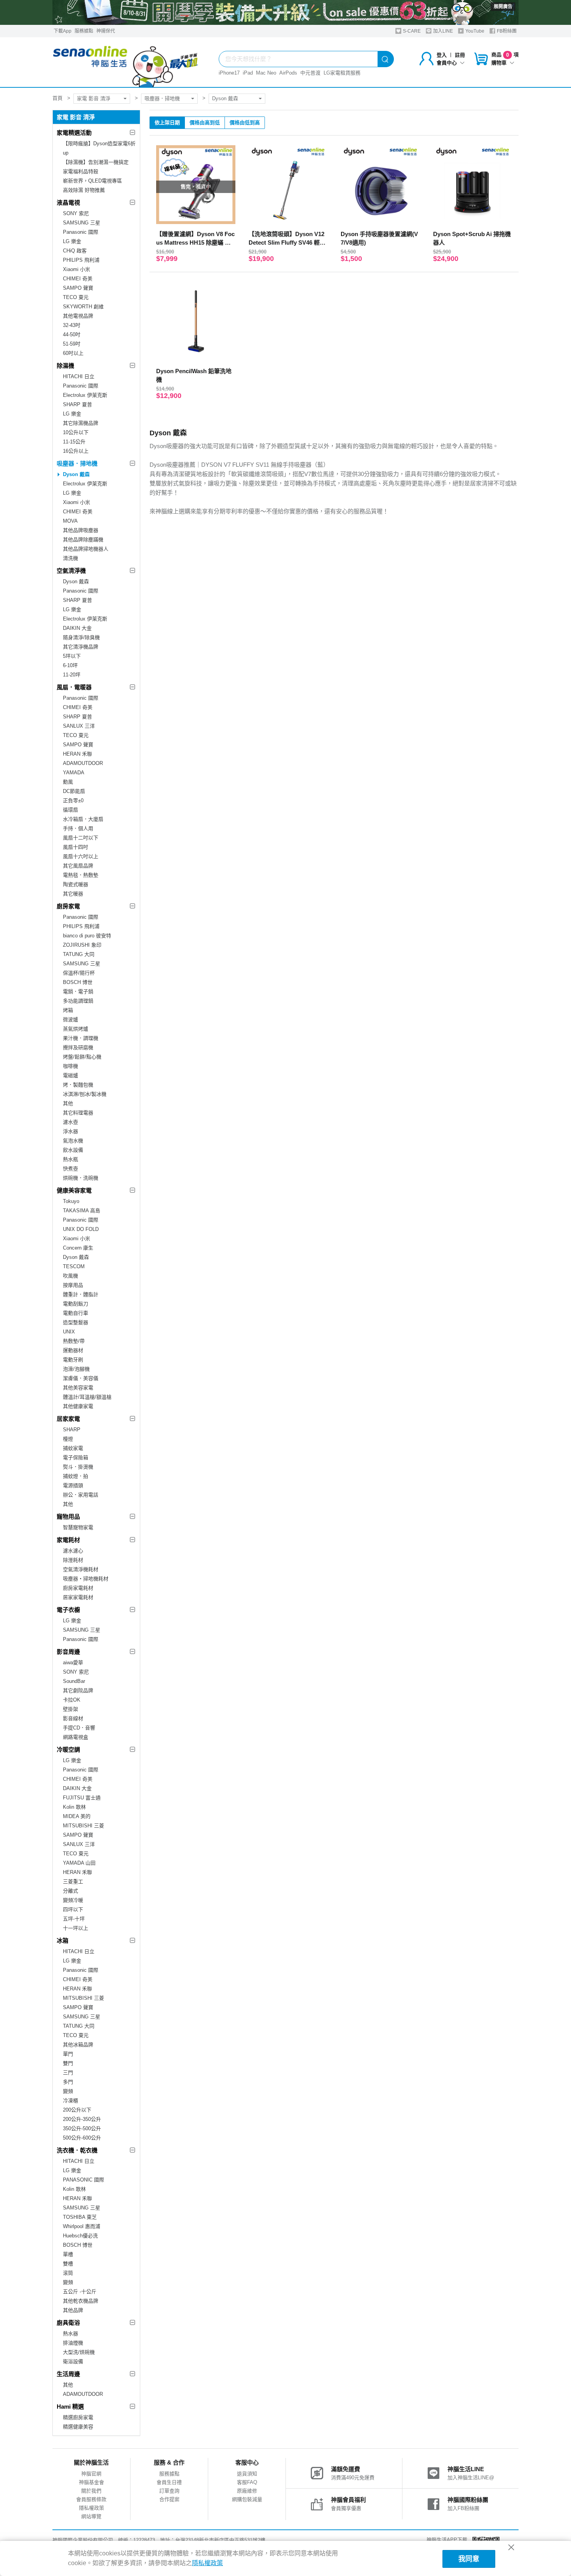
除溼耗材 (73, 1560)
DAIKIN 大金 (77, 628)
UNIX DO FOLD (81, 1229)
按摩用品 (73, 1285)
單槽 (68, 2254)
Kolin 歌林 (74, 1807)
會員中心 (447, 63)
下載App (63, 31)
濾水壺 (71, 1122)
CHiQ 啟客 (75, 251)
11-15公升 (74, 442)
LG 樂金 (72, 241)
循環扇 (71, 810)
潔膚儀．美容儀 (81, 1378)
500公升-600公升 (82, 2138)
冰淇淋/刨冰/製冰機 (85, 1094)
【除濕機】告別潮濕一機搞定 (96, 162)
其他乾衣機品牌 (81, 2301)
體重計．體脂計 (81, 1294)
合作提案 (169, 2499)
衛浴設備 (73, 2361)
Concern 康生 (78, 1248)
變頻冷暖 (73, 1900)
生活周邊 (68, 2374)
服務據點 (84, 31)
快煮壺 (71, 1169)
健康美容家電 (74, 1190)
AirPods (288, 73)
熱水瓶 (71, 1159)
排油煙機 (73, 2343)
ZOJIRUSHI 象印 (82, 945)
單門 (68, 2054)
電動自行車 (76, 1313)
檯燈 (68, 1439)
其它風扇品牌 (78, 866)
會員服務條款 (91, 2499)
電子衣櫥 (68, 1610)
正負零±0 (73, 800)
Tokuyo (71, 1201)
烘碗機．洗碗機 (81, 1178)
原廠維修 (247, 2491)
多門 (68, 2082)
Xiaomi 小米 (77, 269)
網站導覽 (91, 2516)
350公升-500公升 (82, 2128)
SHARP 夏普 (77, 404)
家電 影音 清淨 (94, 98)
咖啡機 (71, 1066)
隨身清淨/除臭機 (81, 637)
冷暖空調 (68, 1749)
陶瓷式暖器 (76, 884)
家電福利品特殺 (81, 171)
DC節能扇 (74, 791)
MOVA (70, 521)
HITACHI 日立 (79, 376)
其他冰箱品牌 (78, 2045)
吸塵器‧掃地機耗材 (86, 1579)
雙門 (68, 2063)
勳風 (68, 782)
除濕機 (65, 366)
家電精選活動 (74, 133)
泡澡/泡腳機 (76, 1369)
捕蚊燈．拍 (76, 1476)
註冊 (460, 55)
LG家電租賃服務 (342, 73)
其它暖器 (73, 894)
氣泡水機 (73, 1141)
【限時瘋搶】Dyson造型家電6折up (99, 148)
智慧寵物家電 (78, 1527)
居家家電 (68, 1419)
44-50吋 (72, 335)
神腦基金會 (91, 2482)
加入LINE (442, 31)
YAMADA (74, 773)
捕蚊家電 (73, 1448)
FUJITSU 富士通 (82, 1798)
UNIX (69, 1332)
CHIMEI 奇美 (78, 279)
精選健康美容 (78, 2427)
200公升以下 (77, 2110)
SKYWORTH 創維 (83, 307)
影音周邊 (68, 1652)
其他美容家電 (78, 1388)
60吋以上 (73, 353)
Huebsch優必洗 (80, 2236)
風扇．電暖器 (74, 687)
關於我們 (91, 2491)
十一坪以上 (76, 1928)
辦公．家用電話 (81, 1495)
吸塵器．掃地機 (162, 98)
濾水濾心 (73, 1551)
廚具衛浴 (68, 2323)
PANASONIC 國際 (84, 2180)
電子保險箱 (76, 1457)
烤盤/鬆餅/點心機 (82, 1057)
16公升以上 (76, 451)
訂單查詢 (169, 2491)
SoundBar (74, 1681)
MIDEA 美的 (77, 1816)
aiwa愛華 (73, 1663)
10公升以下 (76, 432)
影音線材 (73, 1718)
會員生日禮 (169, 2482)
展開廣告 (503, 7)
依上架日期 (167, 123)
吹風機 (71, 1276)
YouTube (474, 31)
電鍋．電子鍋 (78, 992)
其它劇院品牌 (78, 1690)
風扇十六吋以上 (81, 856)
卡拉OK (72, 1700)
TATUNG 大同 (79, 954)
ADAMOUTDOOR (83, 763)
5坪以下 (72, 656)
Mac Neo (266, 73)
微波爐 (71, 1019)
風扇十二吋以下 (81, 838)
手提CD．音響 (79, 1728)
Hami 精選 (70, 2407)
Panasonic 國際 (81, 232)
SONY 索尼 (76, 213)
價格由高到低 (205, 123)
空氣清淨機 (71, 571)
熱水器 (71, 2334)
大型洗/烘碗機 (79, 2352)
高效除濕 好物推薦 (84, 190)
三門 (68, 2073)
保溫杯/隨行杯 (79, 973)
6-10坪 (70, 665)
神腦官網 (91, 2474)
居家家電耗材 (78, 1597)
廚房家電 (68, 906)
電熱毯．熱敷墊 (81, 875)
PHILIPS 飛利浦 (81, 260)
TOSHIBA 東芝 (80, 2217)
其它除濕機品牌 (81, 423)
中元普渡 (310, 73)
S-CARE (411, 31)
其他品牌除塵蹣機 (83, 540)
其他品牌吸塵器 (81, 530)
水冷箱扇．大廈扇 (83, 819)
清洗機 (71, 558)
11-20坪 (72, 675)
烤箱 (68, 1010)
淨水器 (71, 1131)
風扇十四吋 (76, 847)
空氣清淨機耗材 (81, 1569)
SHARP (72, 1430)
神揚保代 (106, 31)
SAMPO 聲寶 (78, 288)
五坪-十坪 (74, 1919)
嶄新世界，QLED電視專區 (92, 181)
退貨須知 (247, 2474)
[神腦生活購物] (126, 62)
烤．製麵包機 (78, 1085)
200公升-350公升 (82, 2119)
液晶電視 (68, 202)
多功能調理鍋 (78, 1001)
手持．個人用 (78, 828)
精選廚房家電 (78, 2417)
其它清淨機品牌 (81, 647)
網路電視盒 (76, 1737)
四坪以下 (73, 1909)
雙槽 (68, 2264)
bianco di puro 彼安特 (87, 936)
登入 (442, 55)
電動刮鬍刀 (76, 1304)
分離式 (71, 1891)
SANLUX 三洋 (79, 726)
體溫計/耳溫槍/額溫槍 (87, 1397)
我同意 (469, 2559)
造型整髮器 (76, 1322)
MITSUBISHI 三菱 (84, 1826)
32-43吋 (72, 325)
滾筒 (68, 2273)
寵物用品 (68, 1517)
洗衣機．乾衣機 (77, 2150)
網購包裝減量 (247, 2499)
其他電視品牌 (78, 316)
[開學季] (285, 12)
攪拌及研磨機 (78, 1047)
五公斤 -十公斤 (80, 2292)
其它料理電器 (78, 1113)
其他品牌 (73, 2310)
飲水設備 (73, 1150)
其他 (68, 1103)
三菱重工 (73, 1882)
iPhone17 (229, 73)
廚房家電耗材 (78, 1588)
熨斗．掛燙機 (78, 1467)
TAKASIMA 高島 (82, 1211)
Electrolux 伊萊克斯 (85, 395)
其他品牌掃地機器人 (86, 549)
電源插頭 (73, 1485)
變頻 (68, 2091)
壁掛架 (71, 1709)
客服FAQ (247, 2482)
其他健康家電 (78, 1406)
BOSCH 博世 (78, 982)
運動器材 (73, 1350)
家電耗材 (68, 1540)
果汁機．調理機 (81, 1038)
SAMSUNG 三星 (82, 223)
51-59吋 (72, 344)
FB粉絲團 (506, 31)
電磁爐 (71, 1075)
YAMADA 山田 (79, 1863)
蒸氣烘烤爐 (76, 1029)
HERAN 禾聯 (77, 754)
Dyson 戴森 (225, 98)
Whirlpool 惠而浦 (82, 2226)
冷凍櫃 (71, 2101)
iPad (248, 73)
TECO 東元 (76, 297)
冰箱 (63, 1941)
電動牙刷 (73, 1360)
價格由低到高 (245, 123)
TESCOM (74, 1266)
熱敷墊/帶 (74, 1341)
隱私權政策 (91, 2508)
